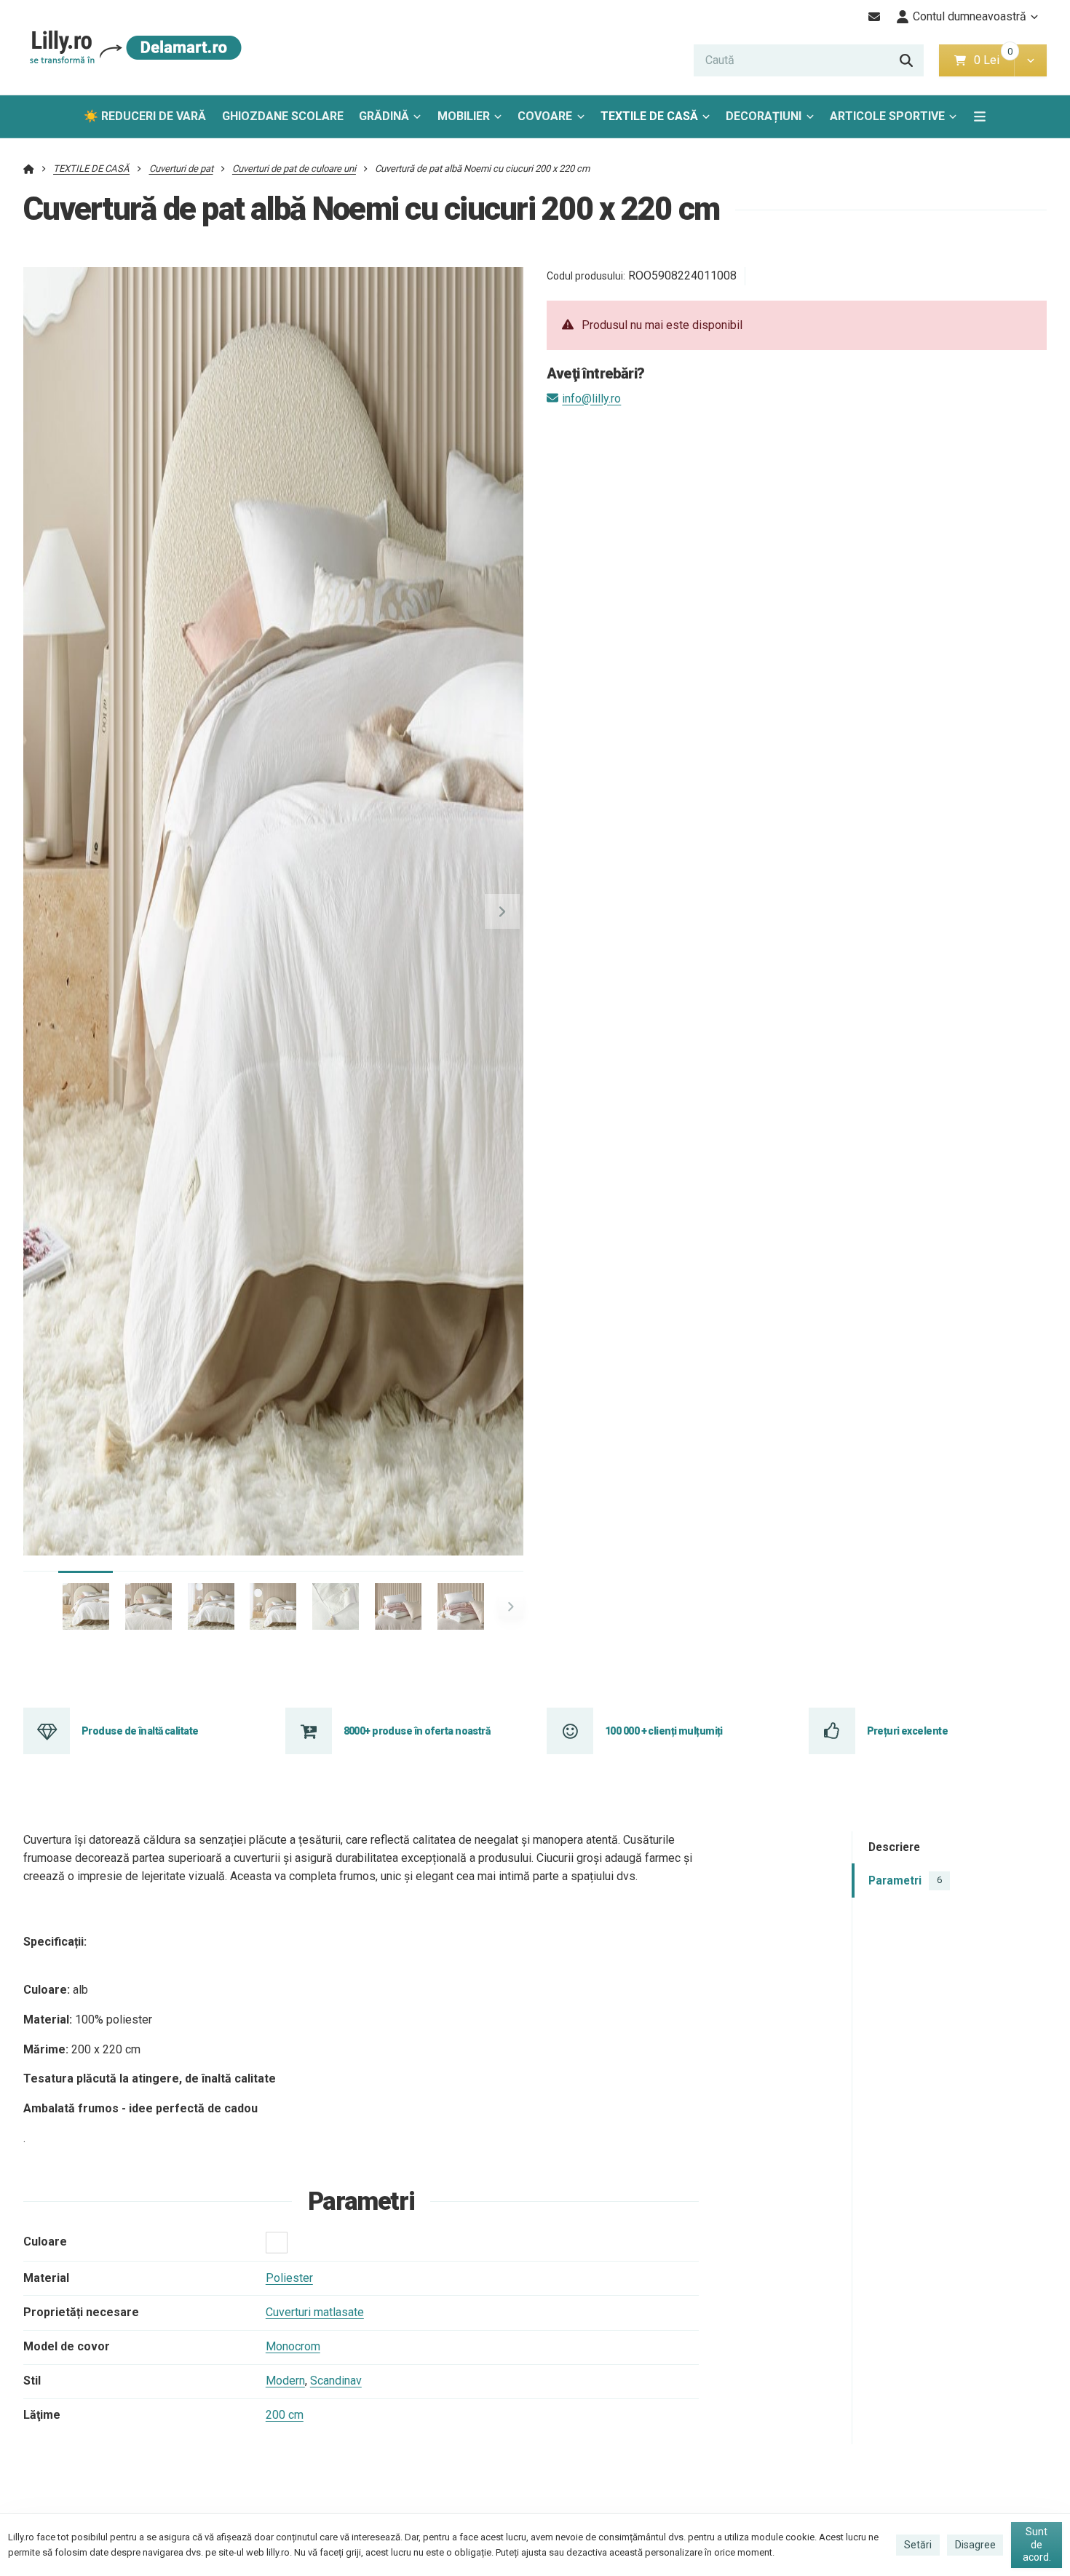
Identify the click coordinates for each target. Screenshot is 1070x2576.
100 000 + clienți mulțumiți (664, 1731)
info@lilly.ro (591, 399)
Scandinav (336, 2381)
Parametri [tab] (905, 1881)
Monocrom (293, 2346)
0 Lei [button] (994, 60)
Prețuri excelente (907, 1731)
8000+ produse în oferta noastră (417, 1731)
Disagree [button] (975, 2545)
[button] (1030, 60)
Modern (285, 2381)
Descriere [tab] (894, 1848)
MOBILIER (464, 116)
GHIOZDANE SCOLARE (283, 116)
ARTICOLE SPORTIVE (887, 116)
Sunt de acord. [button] (1037, 2544)
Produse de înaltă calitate (140, 1731)
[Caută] (906, 60)
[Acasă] (133, 48)
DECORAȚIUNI (764, 116)
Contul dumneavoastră (970, 16)
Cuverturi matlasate (315, 2312)
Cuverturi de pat (181, 169)
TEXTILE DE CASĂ (649, 116)
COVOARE (545, 116)
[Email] (875, 17)
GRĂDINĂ (384, 116)
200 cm (285, 2415)
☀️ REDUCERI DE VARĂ (145, 116)
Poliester (289, 2278)
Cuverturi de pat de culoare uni (294, 169)
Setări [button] (918, 2545)
